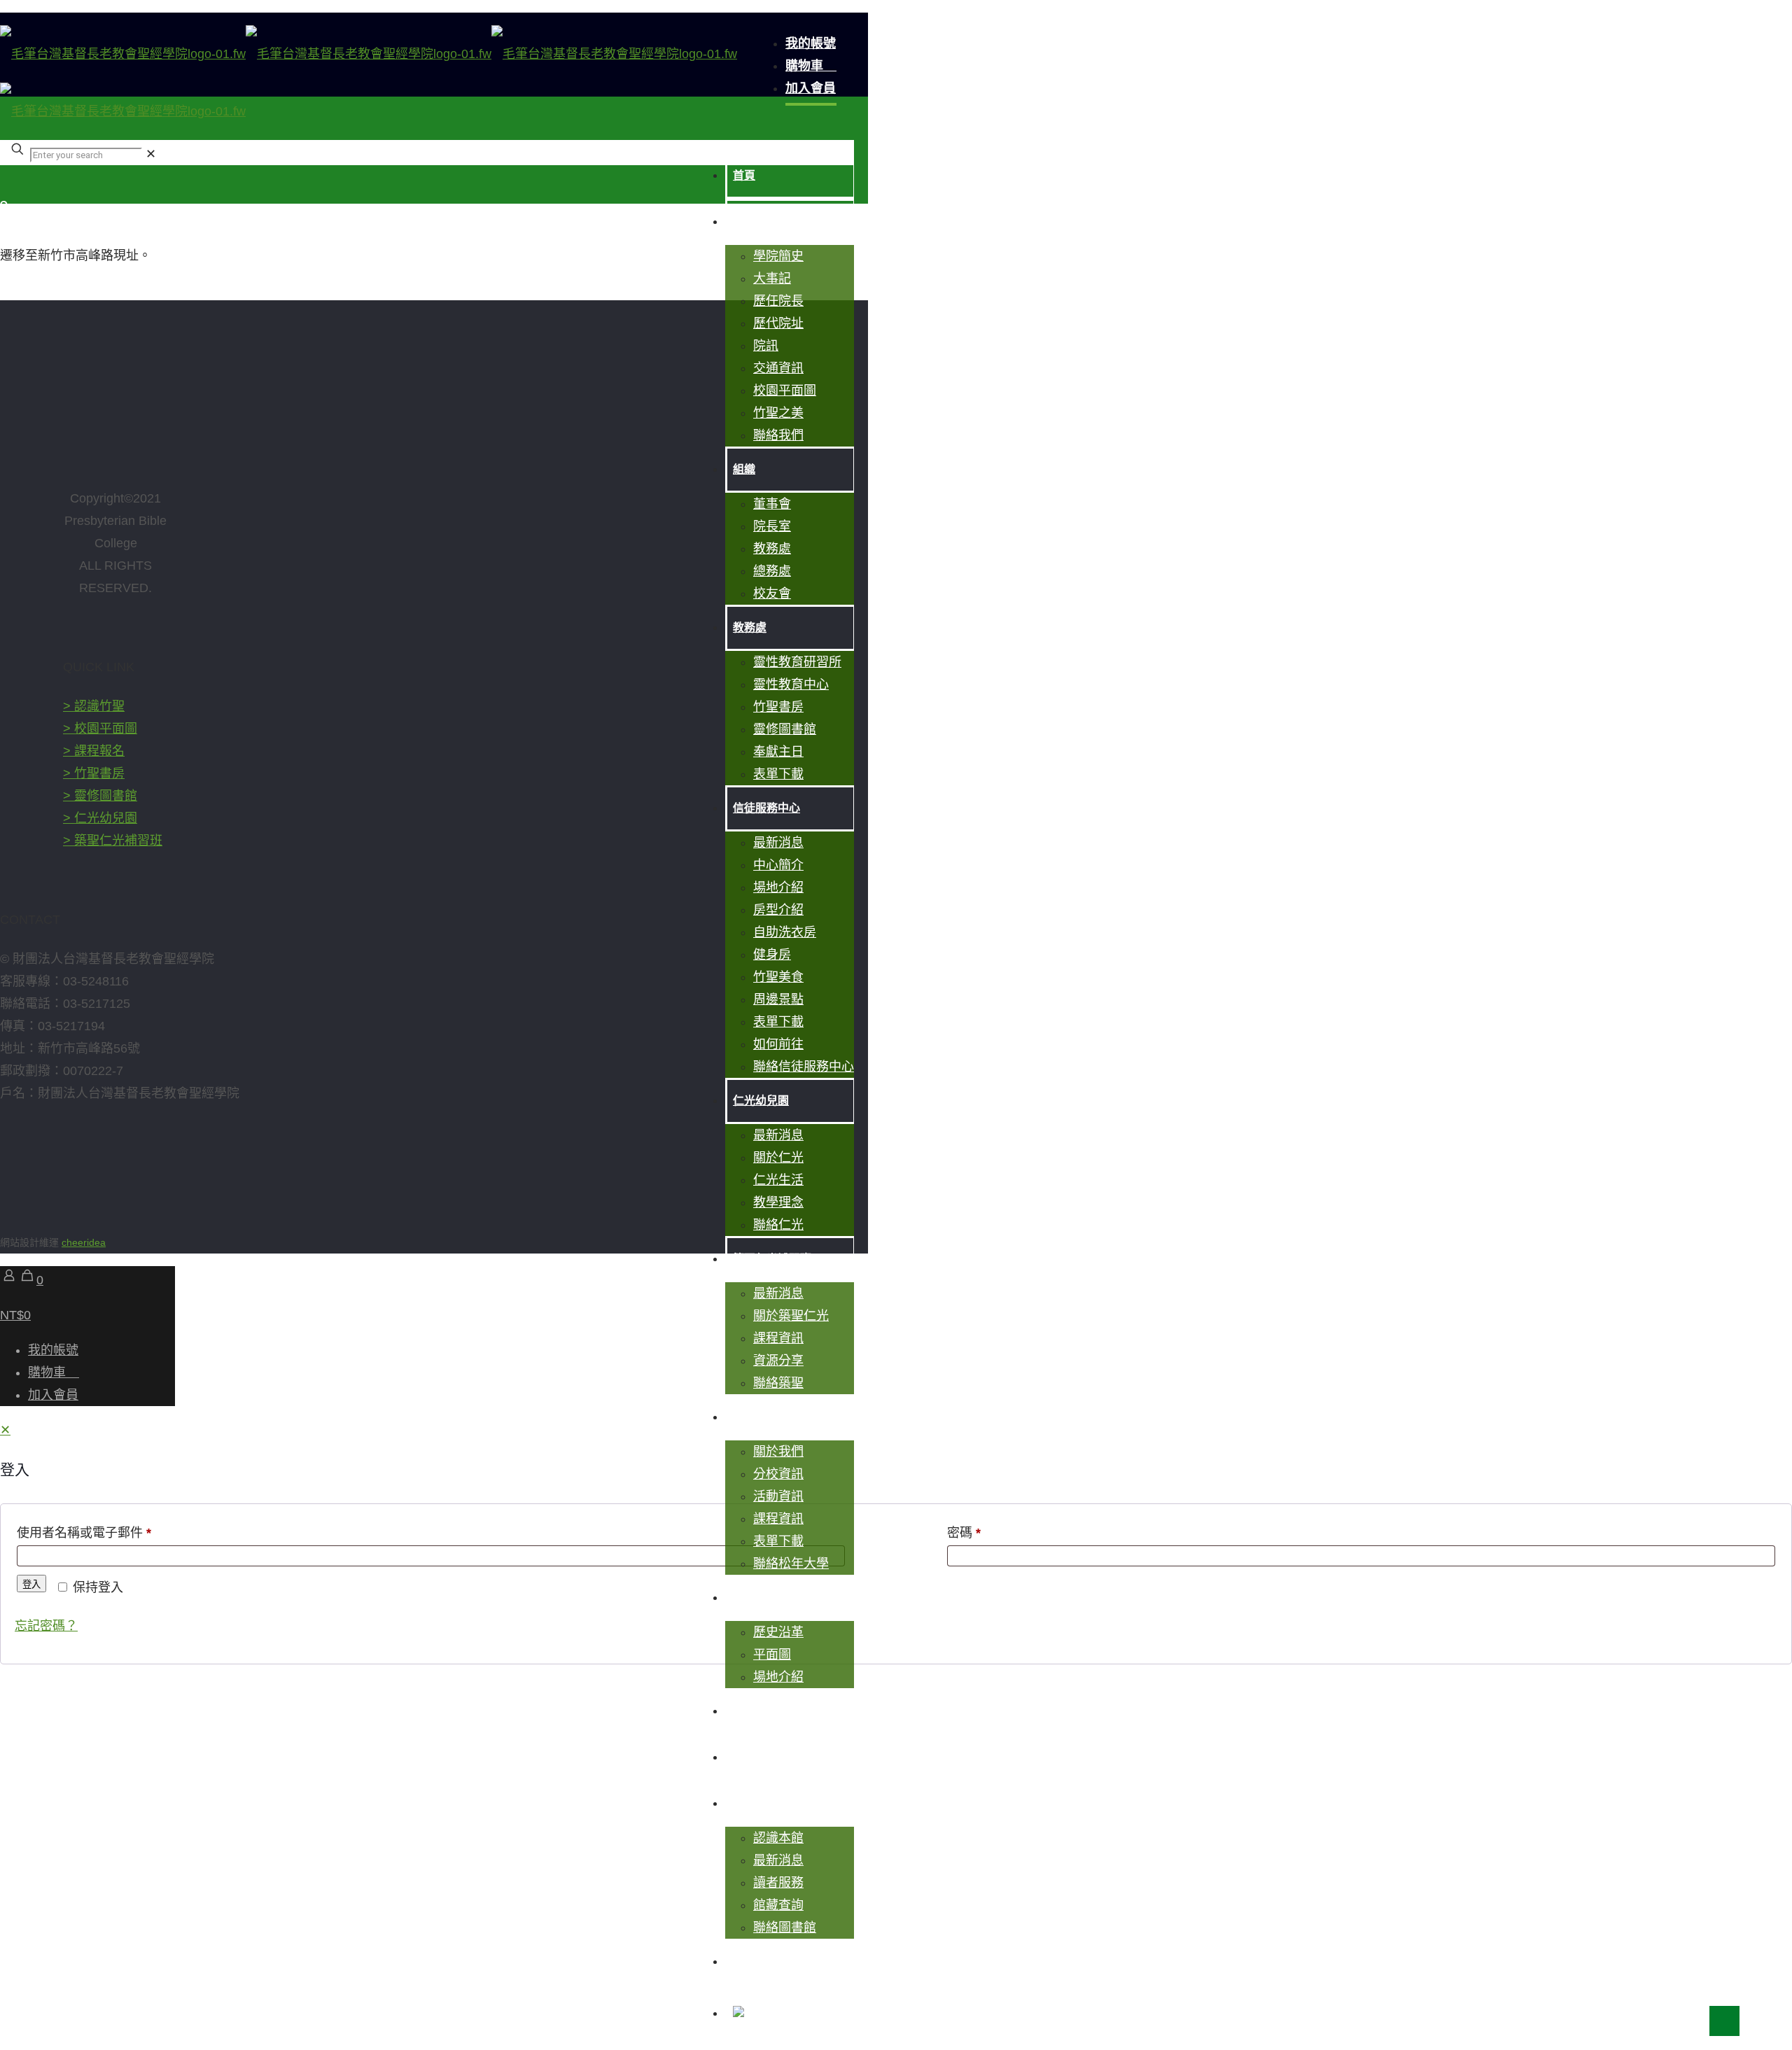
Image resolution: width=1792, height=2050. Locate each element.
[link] (151, 154)
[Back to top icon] (1724, 2021)
